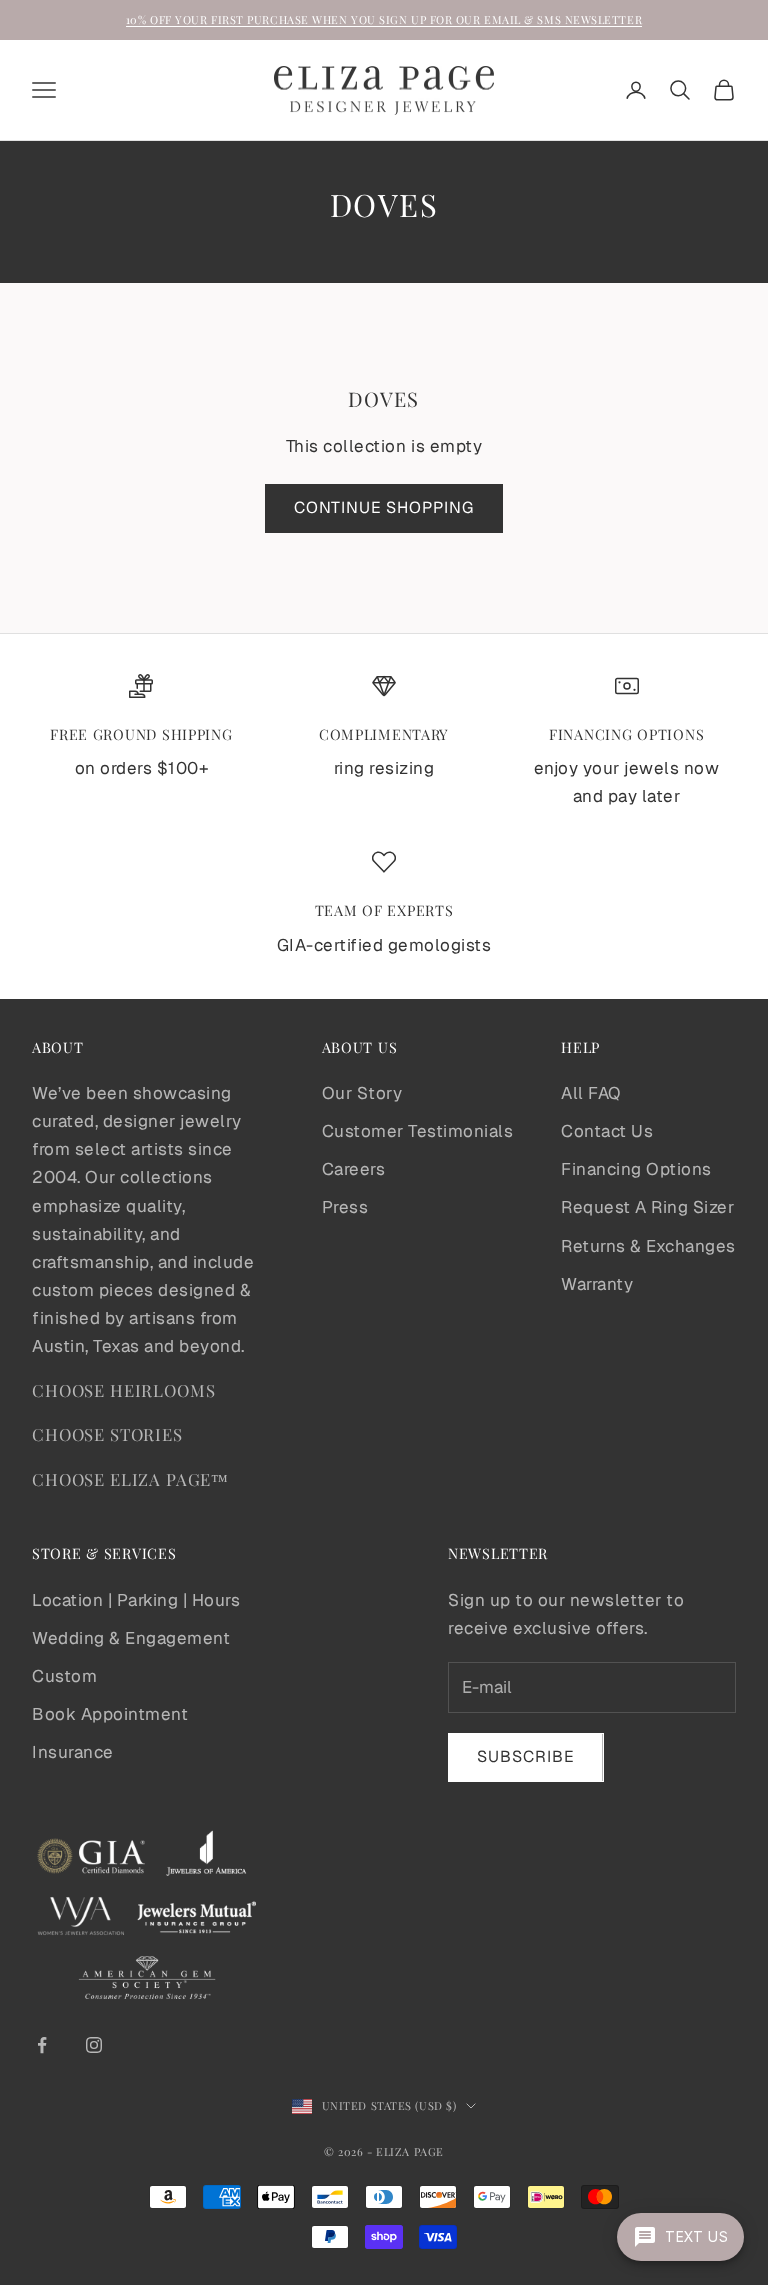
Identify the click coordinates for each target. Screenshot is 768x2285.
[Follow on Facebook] (42, 2045)
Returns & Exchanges (648, 1246)
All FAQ (591, 1093)
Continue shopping (384, 507)
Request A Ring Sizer (647, 1207)
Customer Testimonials (418, 1131)
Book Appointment (110, 1714)
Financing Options (636, 1169)
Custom (64, 1676)
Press (345, 1207)
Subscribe (526, 1756)
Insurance (73, 1752)
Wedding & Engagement (131, 1638)
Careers (354, 1169)
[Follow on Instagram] (94, 2045)
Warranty (597, 1284)
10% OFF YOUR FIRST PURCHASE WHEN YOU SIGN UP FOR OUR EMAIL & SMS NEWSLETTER (384, 19)
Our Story (362, 1093)
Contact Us (607, 1131)
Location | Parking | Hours (136, 1600)
